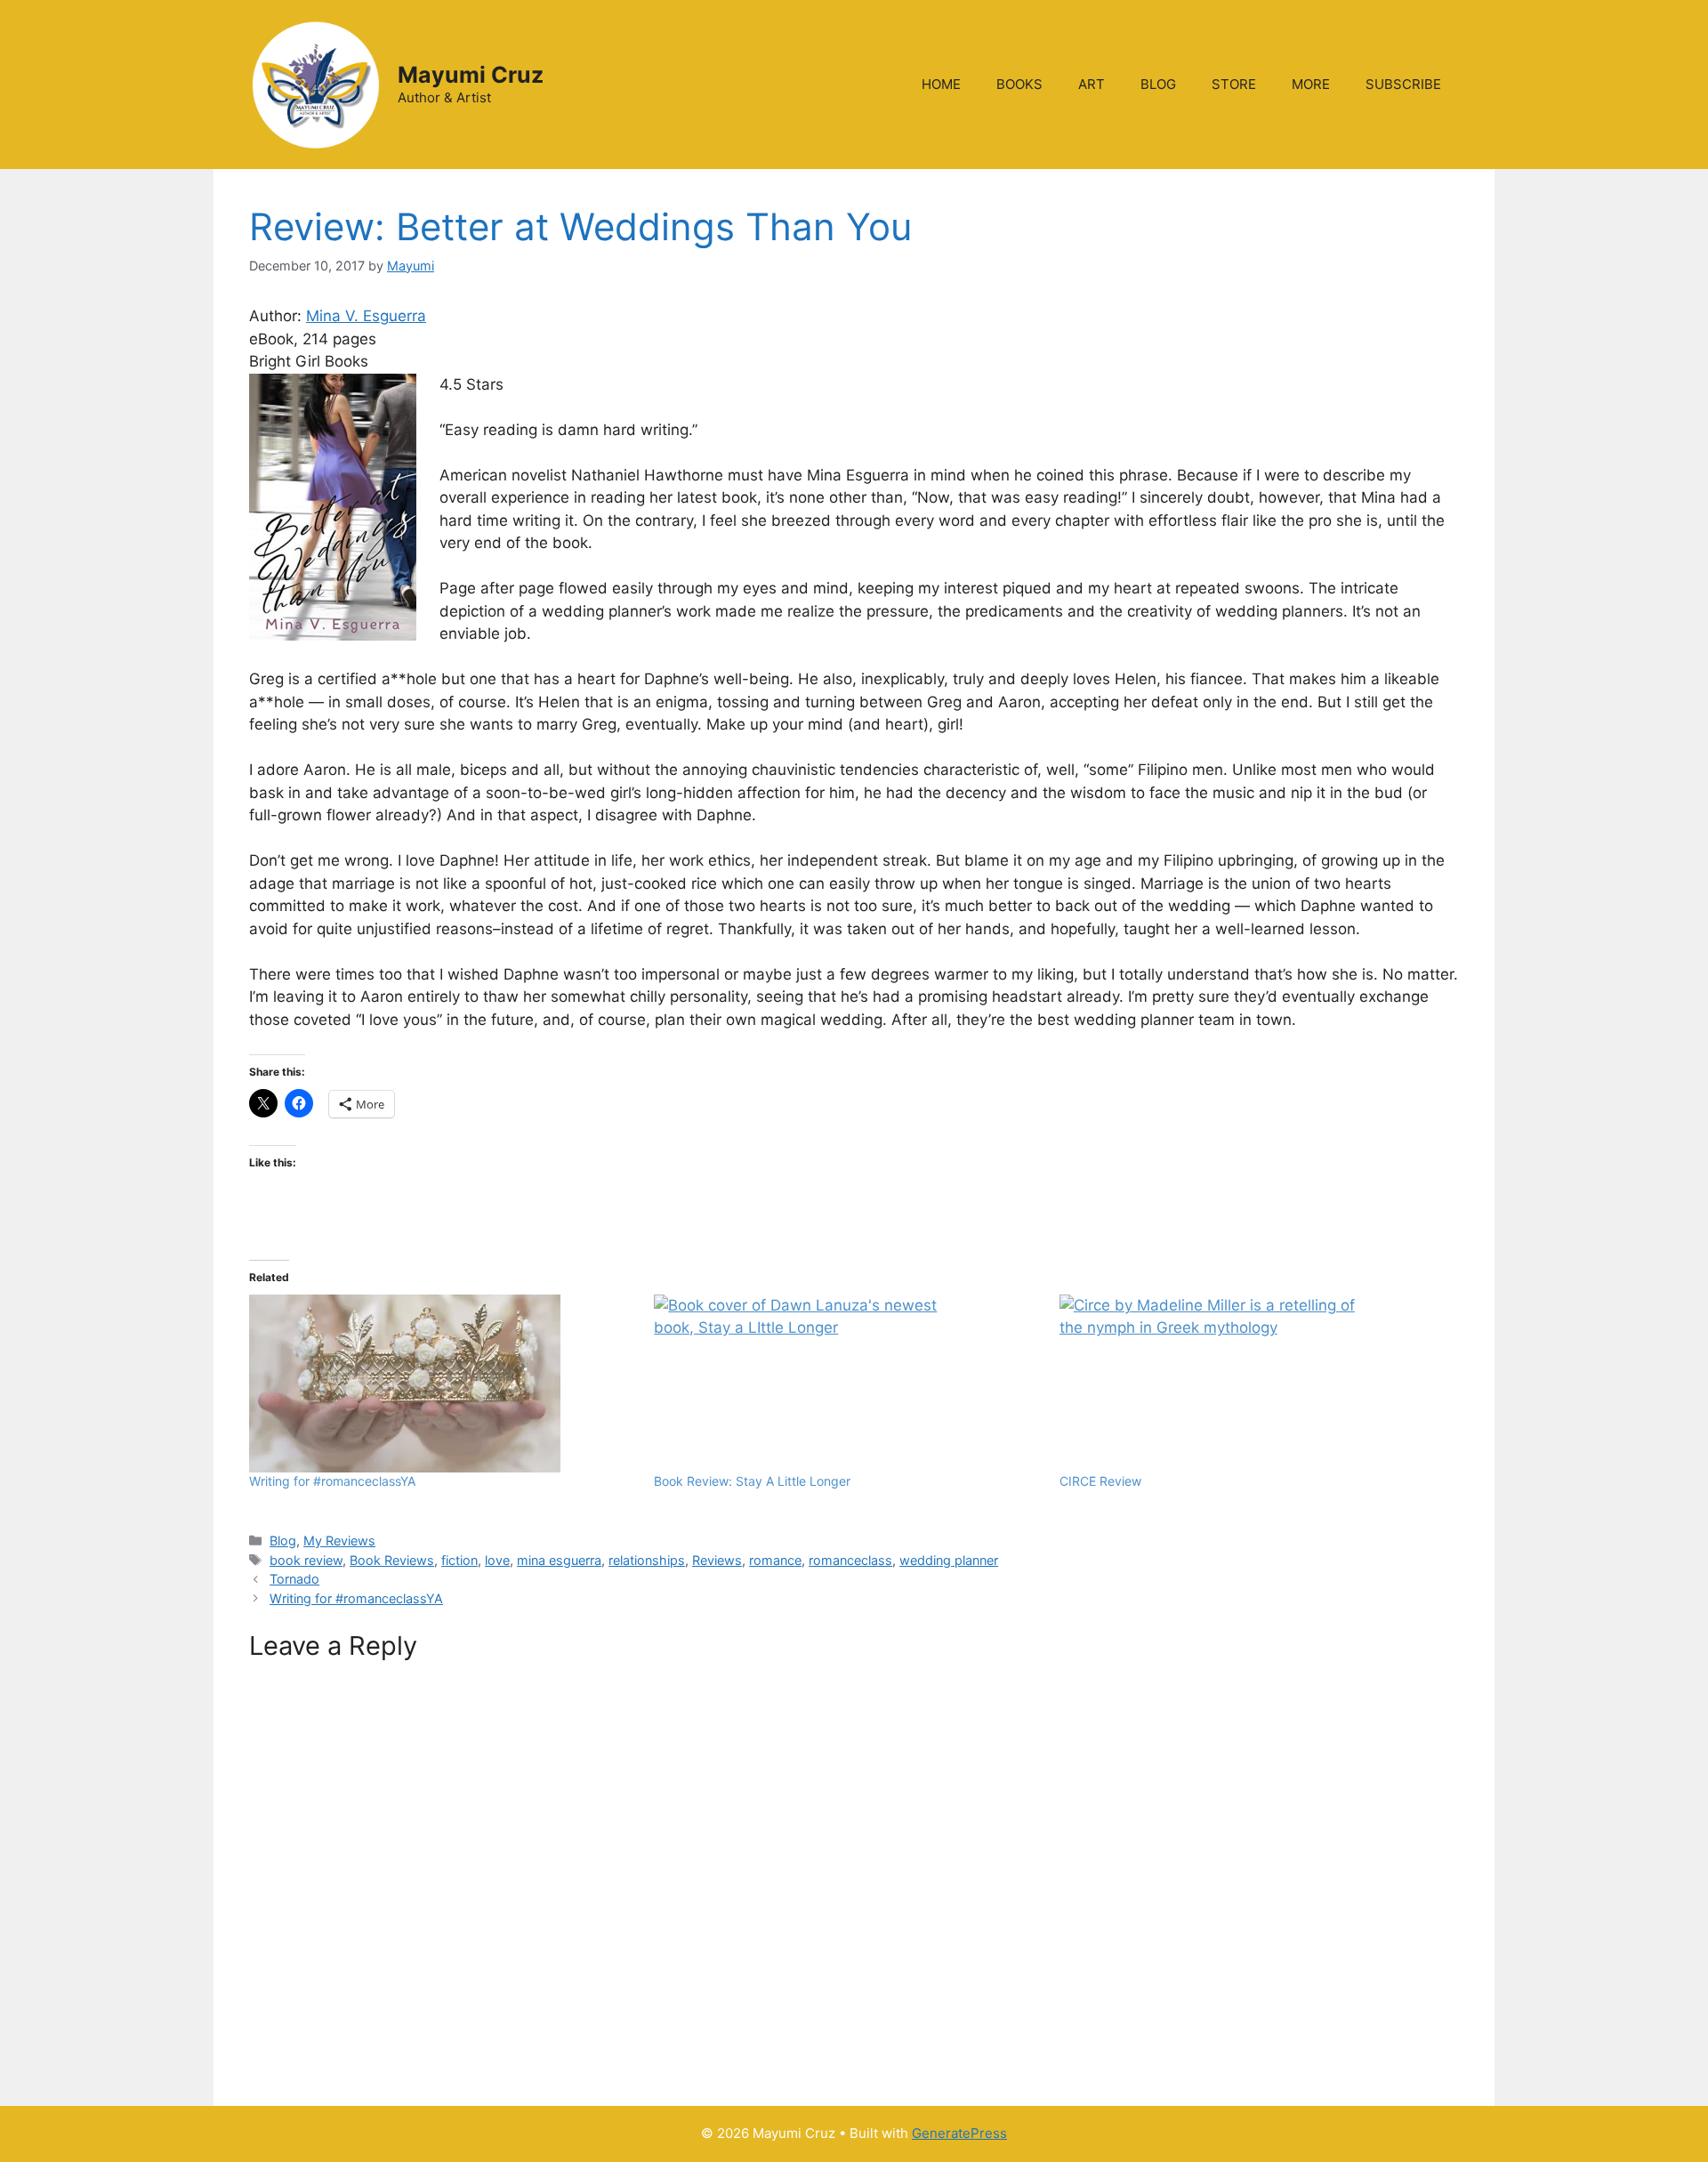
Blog (283, 1541)
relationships (647, 1560)
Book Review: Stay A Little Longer (752, 1481)
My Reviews (339, 1541)
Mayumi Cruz (471, 75)
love (497, 1560)
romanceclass (850, 1560)
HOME (941, 84)
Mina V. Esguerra (366, 316)
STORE (1234, 84)
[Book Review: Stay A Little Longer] (847, 1384)
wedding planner (949, 1560)
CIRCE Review (1100, 1481)
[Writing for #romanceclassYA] (443, 1384)
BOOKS (1019, 84)
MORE (1311, 84)
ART (1092, 84)
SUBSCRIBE (1403, 84)
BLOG (1158, 84)
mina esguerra (559, 1560)
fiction (459, 1560)
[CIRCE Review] (1253, 1384)
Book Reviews (392, 1560)
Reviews (717, 1560)
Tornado (294, 1579)
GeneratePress (959, 2133)
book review (306, 1560)
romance (775, 1560)
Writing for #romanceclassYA (332, 1481)
